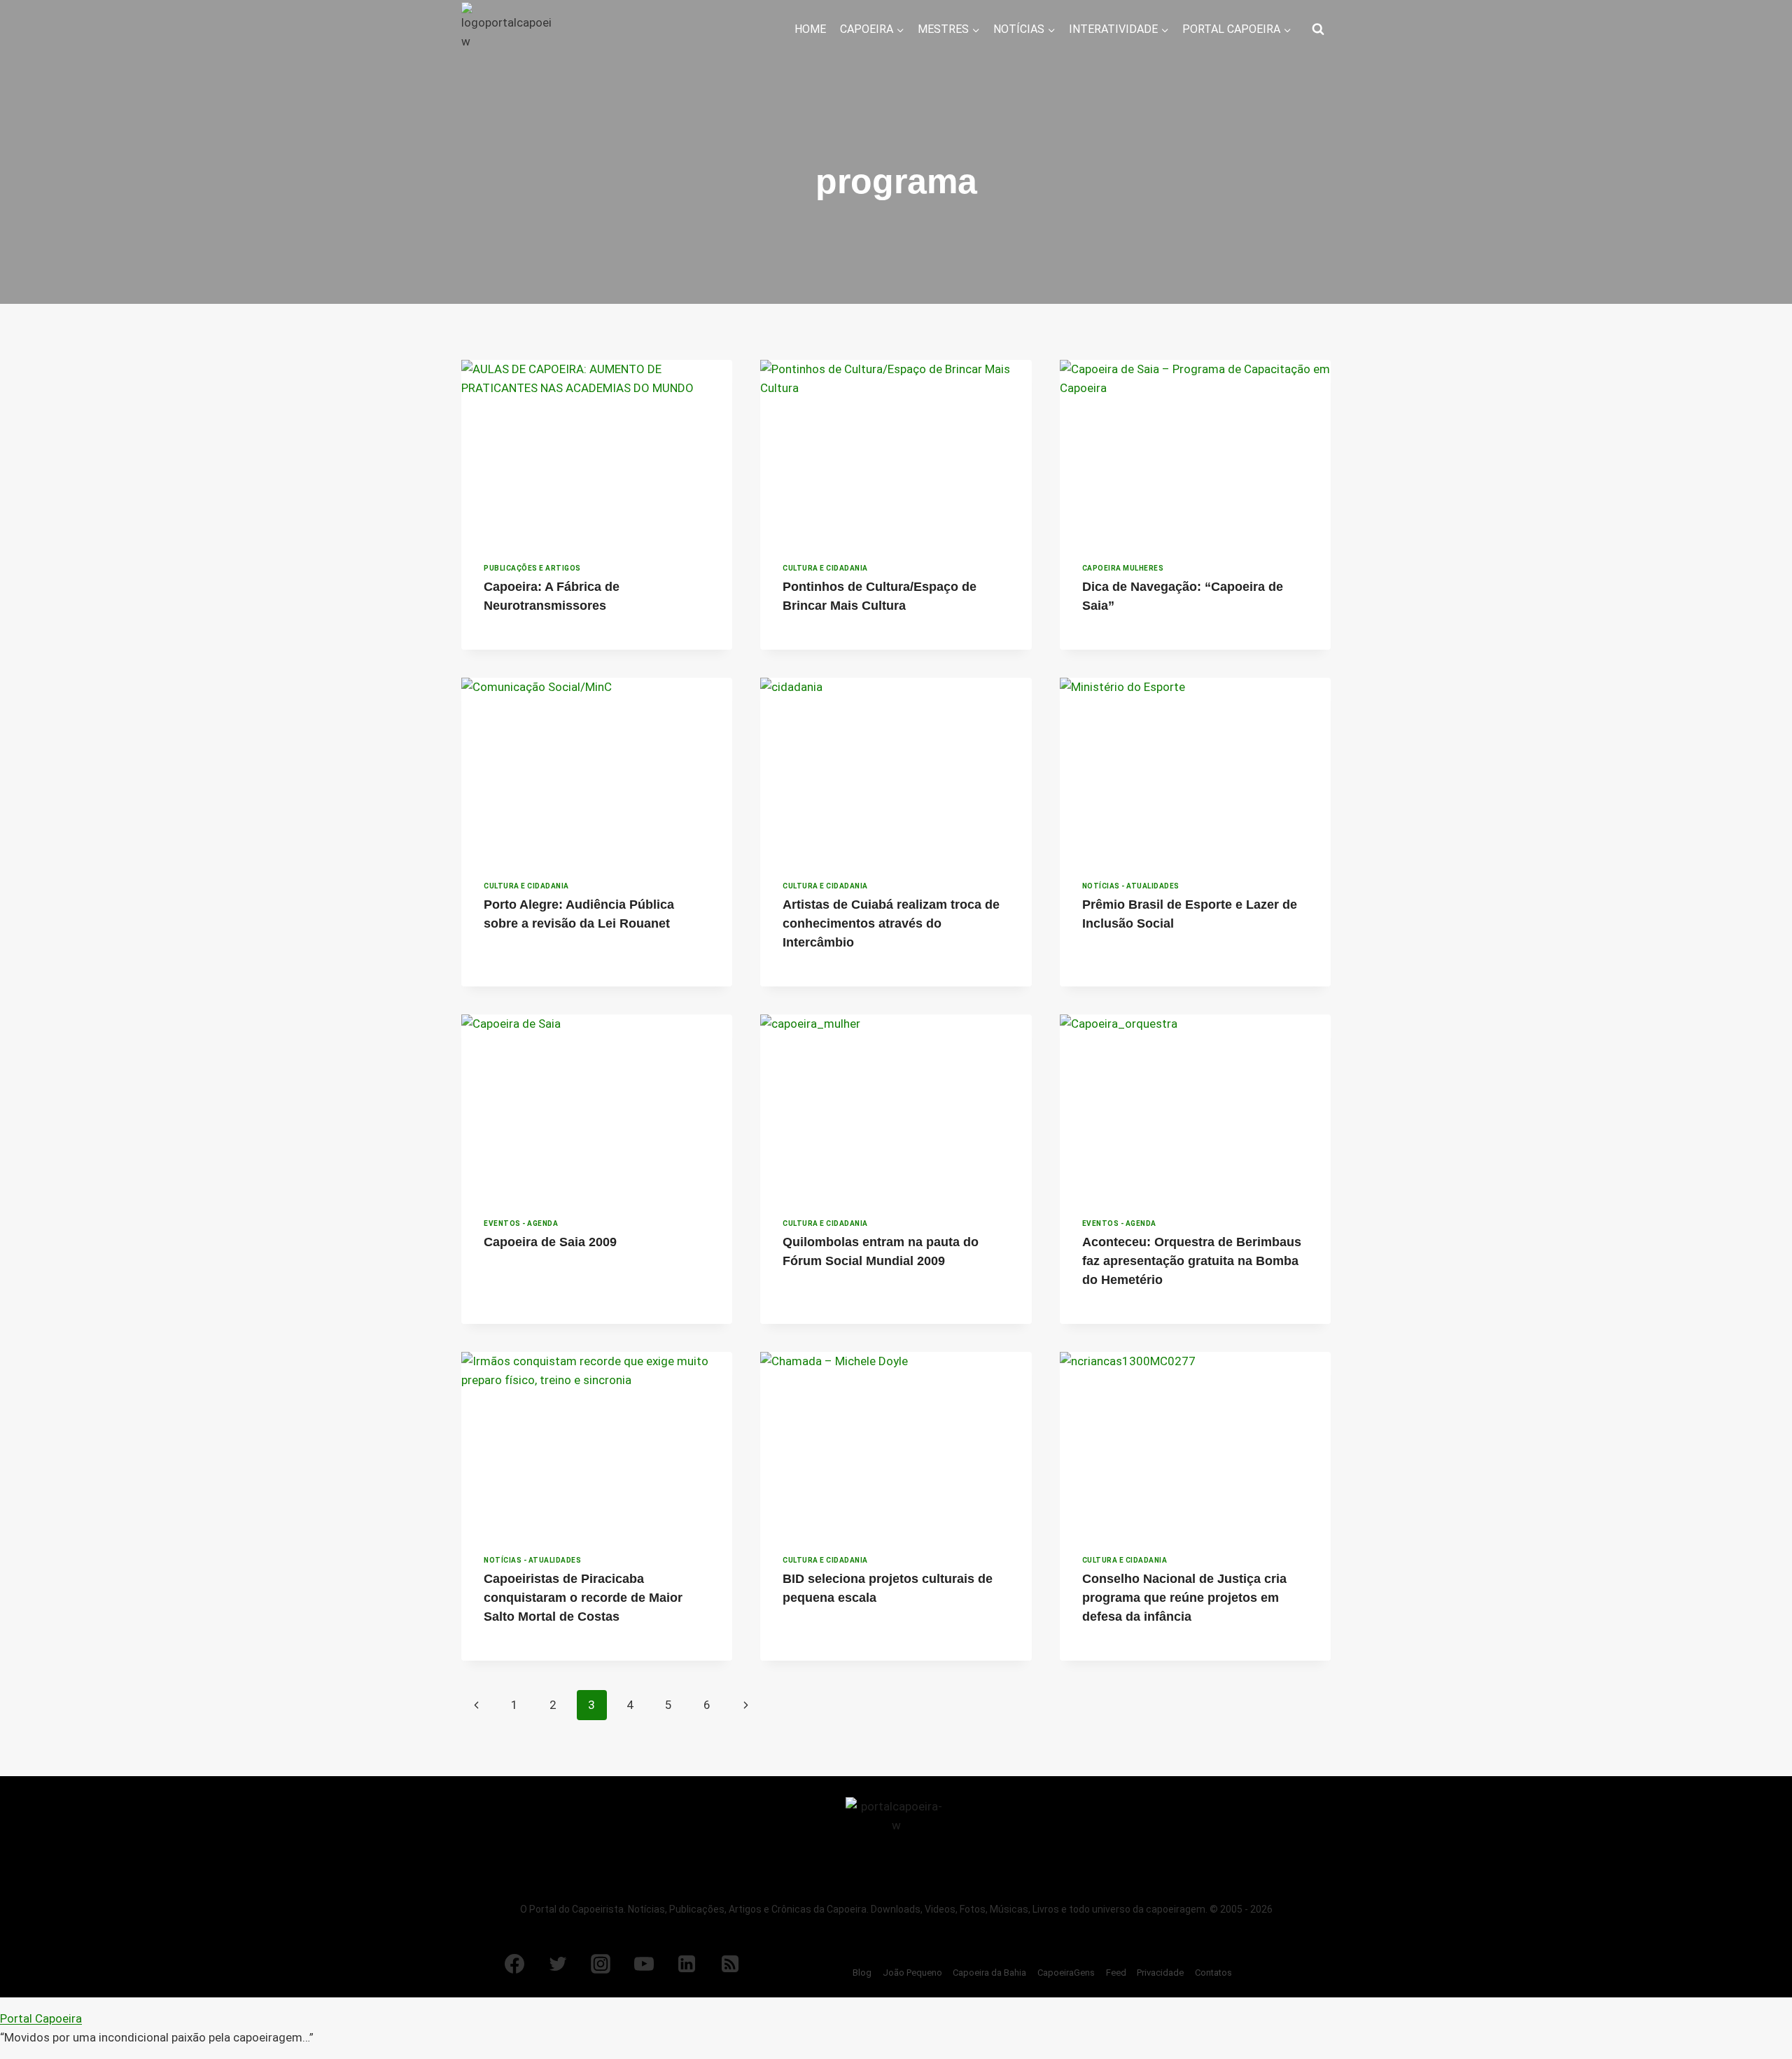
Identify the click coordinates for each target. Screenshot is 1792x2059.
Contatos (1213, 1973)
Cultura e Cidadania (825, 568)
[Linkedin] (687, 1964)
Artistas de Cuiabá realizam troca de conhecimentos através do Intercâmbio (891, 923)
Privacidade (1160, 1973)
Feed (1116, 1973)
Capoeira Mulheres (1123, 568)
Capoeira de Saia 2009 (550, 1242)
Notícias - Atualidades (1131, 886)
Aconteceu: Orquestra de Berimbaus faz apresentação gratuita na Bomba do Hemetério (1192, 1261)
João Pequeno (912, 1973)
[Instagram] (601, 1964)
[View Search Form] (1318, 29)
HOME (810, 29)
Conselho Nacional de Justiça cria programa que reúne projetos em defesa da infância (1184, 1598)
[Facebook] (514, 1964)
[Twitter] (558, 1964)
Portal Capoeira (41, 2018)
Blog (862, 1973)
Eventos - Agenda (521, 1223)
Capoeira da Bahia (989, 1973)
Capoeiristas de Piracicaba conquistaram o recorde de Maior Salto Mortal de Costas (583, 1598)
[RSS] (730, 1964)
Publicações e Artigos (532, 568)
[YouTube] (644, 1964)
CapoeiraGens (1066, 1973)
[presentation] (597, 450)
